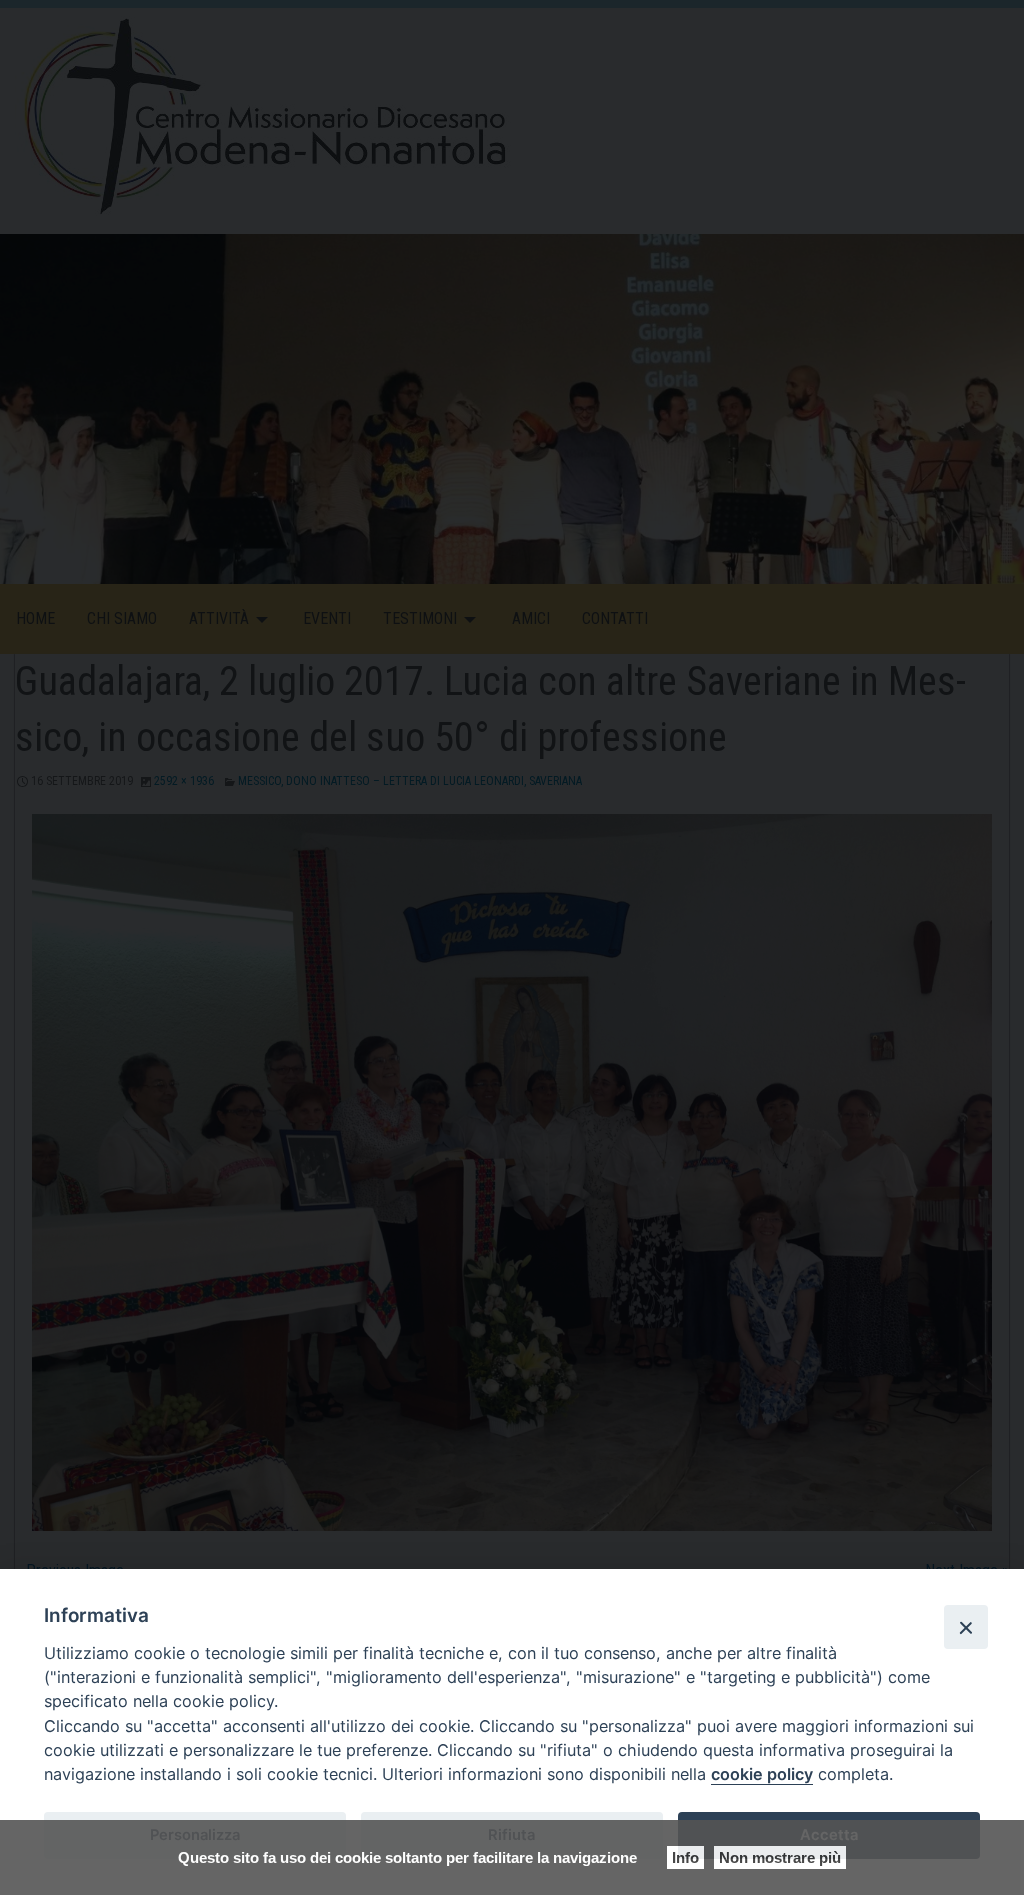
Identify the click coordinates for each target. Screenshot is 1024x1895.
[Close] (966, 1627)
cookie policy (762, 1774)
